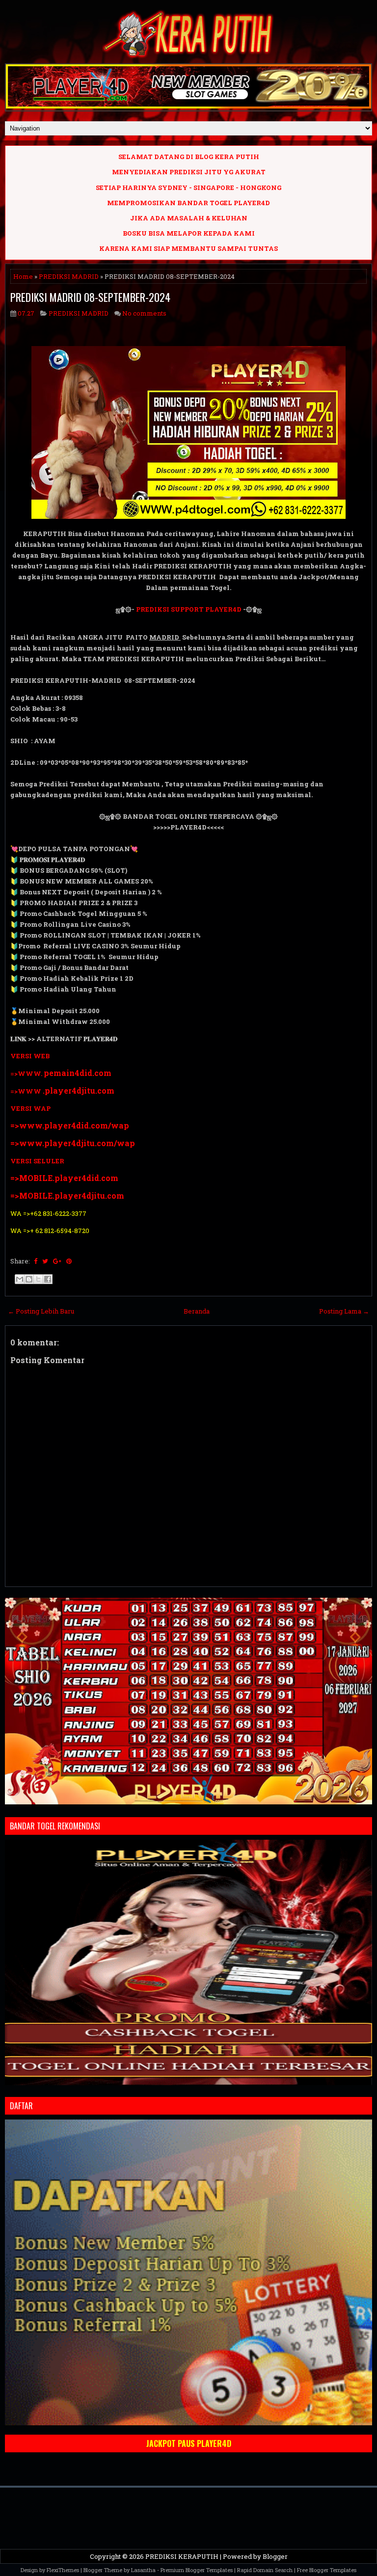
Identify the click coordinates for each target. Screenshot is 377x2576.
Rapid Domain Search (265, 2570)
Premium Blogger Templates (197, 2570)
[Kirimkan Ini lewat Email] (20, 1279)
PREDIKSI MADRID (69, 276)
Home (23, 276)
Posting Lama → (344, 1311)
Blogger (275, 2556)
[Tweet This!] (45, 1261)
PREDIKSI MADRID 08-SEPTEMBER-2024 (90, 297)
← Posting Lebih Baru (41, 1311)
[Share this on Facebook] (36, 1261)
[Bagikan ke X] (38, 1279)
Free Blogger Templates (327, 2570)
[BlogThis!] (29, 1279)
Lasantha (143, 2570)
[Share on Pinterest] (69, 1261)
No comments (144, 313)
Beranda (197, 1311)
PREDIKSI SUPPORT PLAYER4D (189, 609)
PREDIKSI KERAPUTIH (182, 2556)
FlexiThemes (63, 2570)
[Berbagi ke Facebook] (48, 1279)
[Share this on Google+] (57, 1261)
